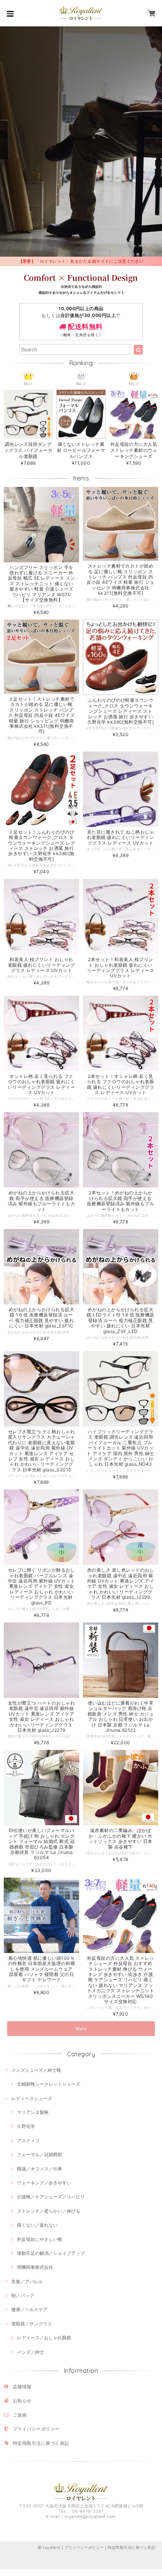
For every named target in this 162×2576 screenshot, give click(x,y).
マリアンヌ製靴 (33, 2112)
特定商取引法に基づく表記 (41, 2443)
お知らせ (22, 2401)
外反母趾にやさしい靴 (40, 2239)
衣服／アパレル (27, 2281)
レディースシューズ (32, 2098)
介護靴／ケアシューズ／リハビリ (51, 2197)
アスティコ (28, 2141)
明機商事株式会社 (35, 2267)
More (81, 2029)
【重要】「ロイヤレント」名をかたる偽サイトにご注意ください (81, 261)
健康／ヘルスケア (29, 2309)
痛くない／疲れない (37, 2225)
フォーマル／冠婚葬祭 (40, 2154)
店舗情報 (22, 2387)
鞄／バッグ (23, 2295)
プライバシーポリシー (36, 2429)
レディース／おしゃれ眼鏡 (44, 2338)
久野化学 (26, 2126)
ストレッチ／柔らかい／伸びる (49, 2211)
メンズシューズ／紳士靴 (36, 2070)
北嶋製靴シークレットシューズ (49, 2084)
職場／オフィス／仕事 (40, 2169)
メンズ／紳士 (31, 2352)
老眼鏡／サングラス (32, 2324)
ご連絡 (20, 2415)
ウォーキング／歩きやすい (44, 2183)
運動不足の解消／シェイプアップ (51, 2253)
